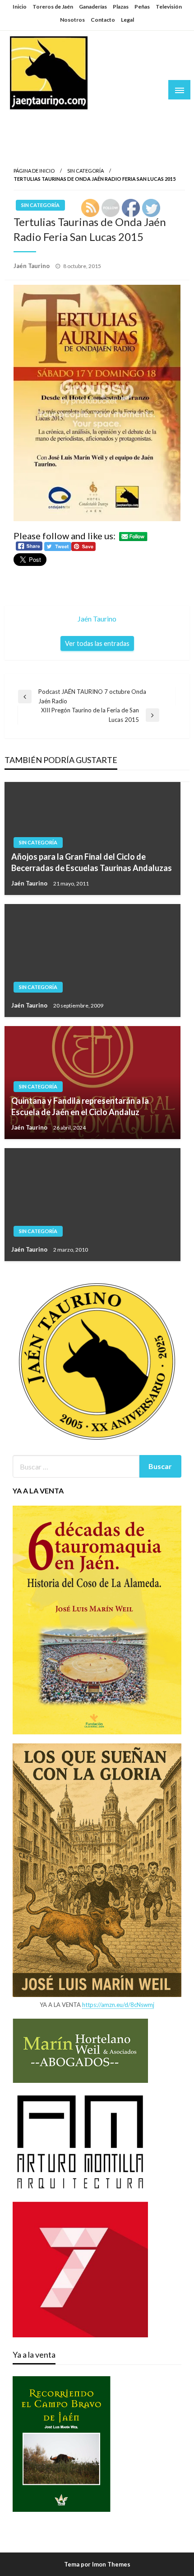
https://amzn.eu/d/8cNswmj (118, 2005)
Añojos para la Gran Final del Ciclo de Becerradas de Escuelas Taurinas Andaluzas (92, 862)
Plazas (121, 7)
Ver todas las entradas (97, 643)
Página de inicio (34, 171)
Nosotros (72, 20)
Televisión (169, 7)
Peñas (142, 7)
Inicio (20, 7)
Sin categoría (85, 171)
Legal (127, 20)
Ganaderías (93, 7)
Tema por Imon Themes (97, 2564)
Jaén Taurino (36, 119)
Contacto (103, 20)
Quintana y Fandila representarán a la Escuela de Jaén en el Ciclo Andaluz (80, 1106)
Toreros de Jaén (53, 7)
